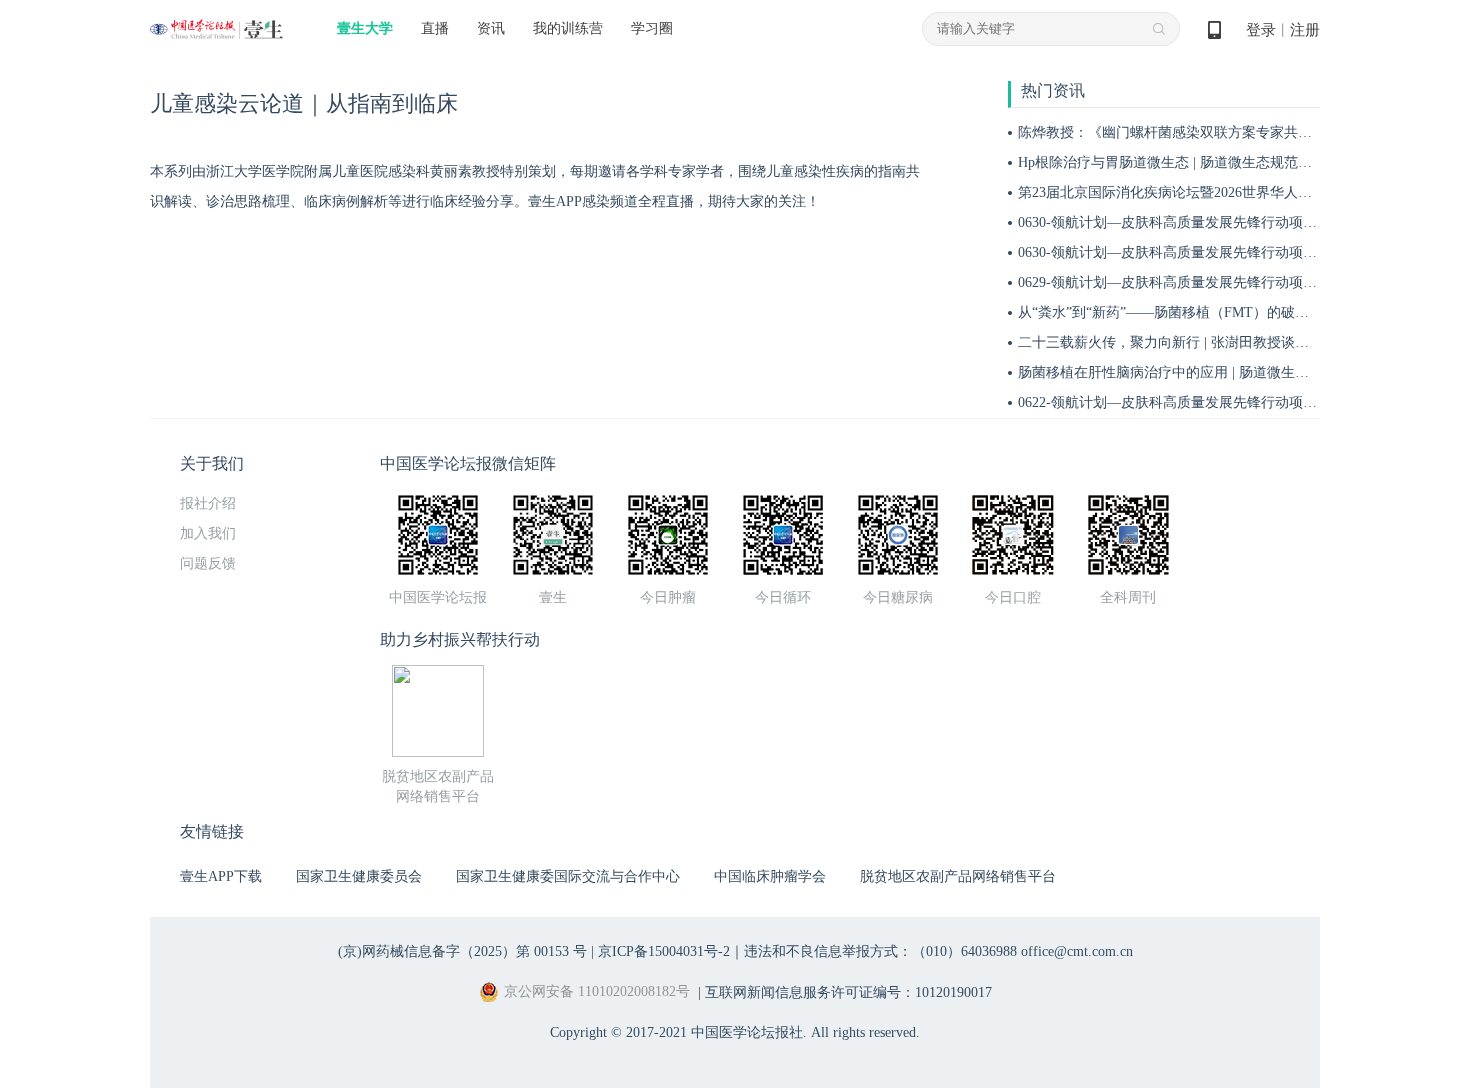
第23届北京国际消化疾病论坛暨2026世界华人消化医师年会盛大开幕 (1228, 192)
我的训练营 (568, 28)
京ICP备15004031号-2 (664, 951)
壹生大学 (365, 28)
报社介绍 (208, 503)
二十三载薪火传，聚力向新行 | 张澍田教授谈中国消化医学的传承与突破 (1240, 342)
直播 (435, 28)
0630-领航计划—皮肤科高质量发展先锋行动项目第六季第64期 (1209, 222)
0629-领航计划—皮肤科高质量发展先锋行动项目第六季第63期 (1209, 282)
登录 (1261, 30)
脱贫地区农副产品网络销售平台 (958, 876)
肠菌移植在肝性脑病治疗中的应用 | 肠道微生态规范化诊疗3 (1202, 372)
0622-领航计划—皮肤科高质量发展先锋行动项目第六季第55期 (1209, 402)
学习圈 (652, 28)
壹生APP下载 (221, 876)
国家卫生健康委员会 (359, 876)
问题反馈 (208, 563)
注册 (1305, 30)
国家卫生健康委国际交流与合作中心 (568, 876)
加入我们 (208, 533)
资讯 (491, 28)
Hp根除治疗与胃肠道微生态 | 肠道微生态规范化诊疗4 (1182, 162)
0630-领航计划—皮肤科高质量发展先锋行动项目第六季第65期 (1209, 252)
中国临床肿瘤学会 (770, 876)
